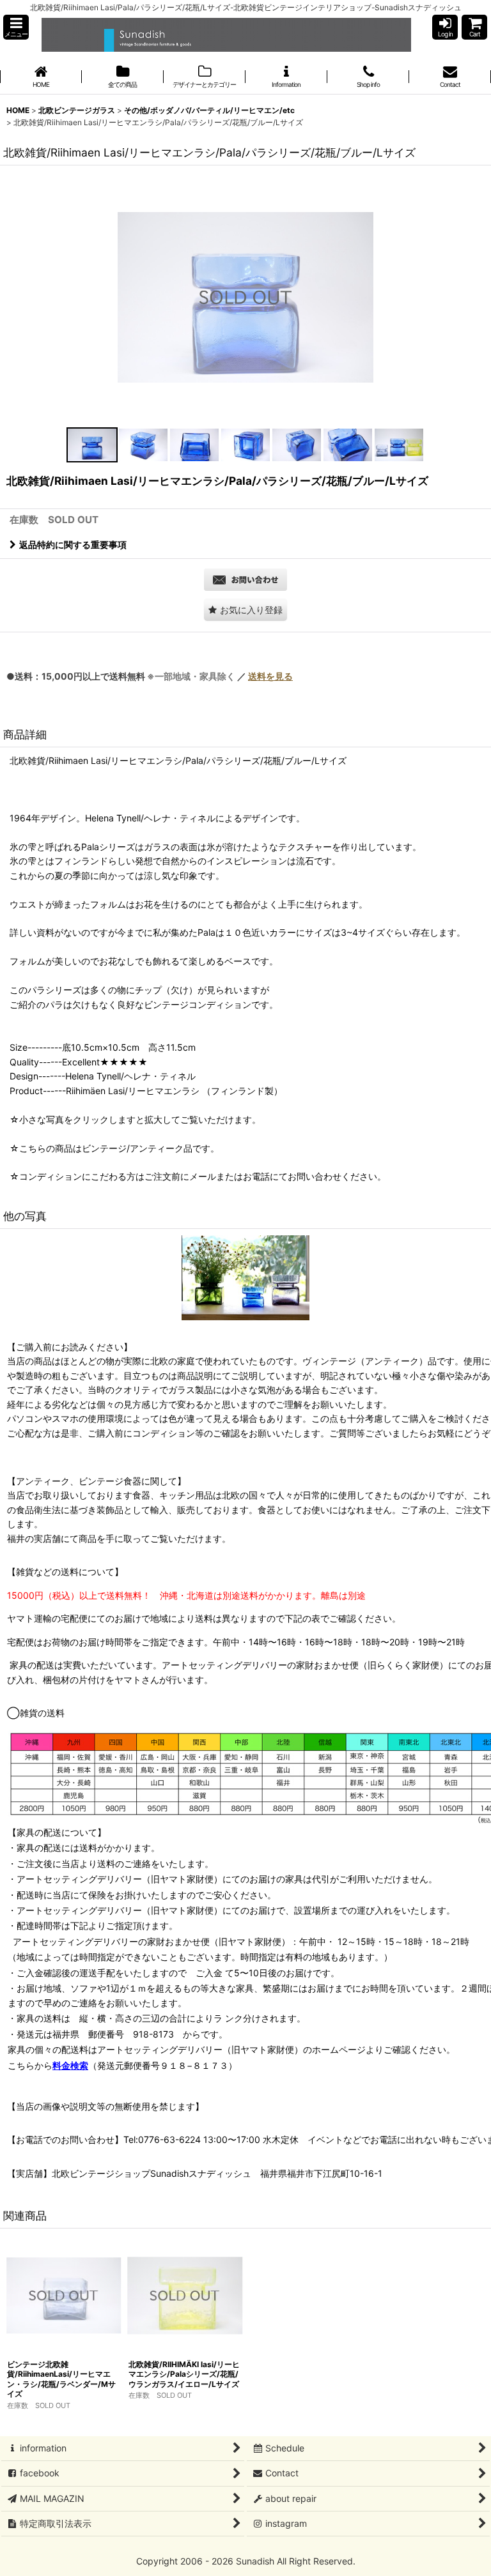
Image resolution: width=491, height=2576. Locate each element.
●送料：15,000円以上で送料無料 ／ (150, 676)
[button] (16, 27)
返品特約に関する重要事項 (73, 545)
